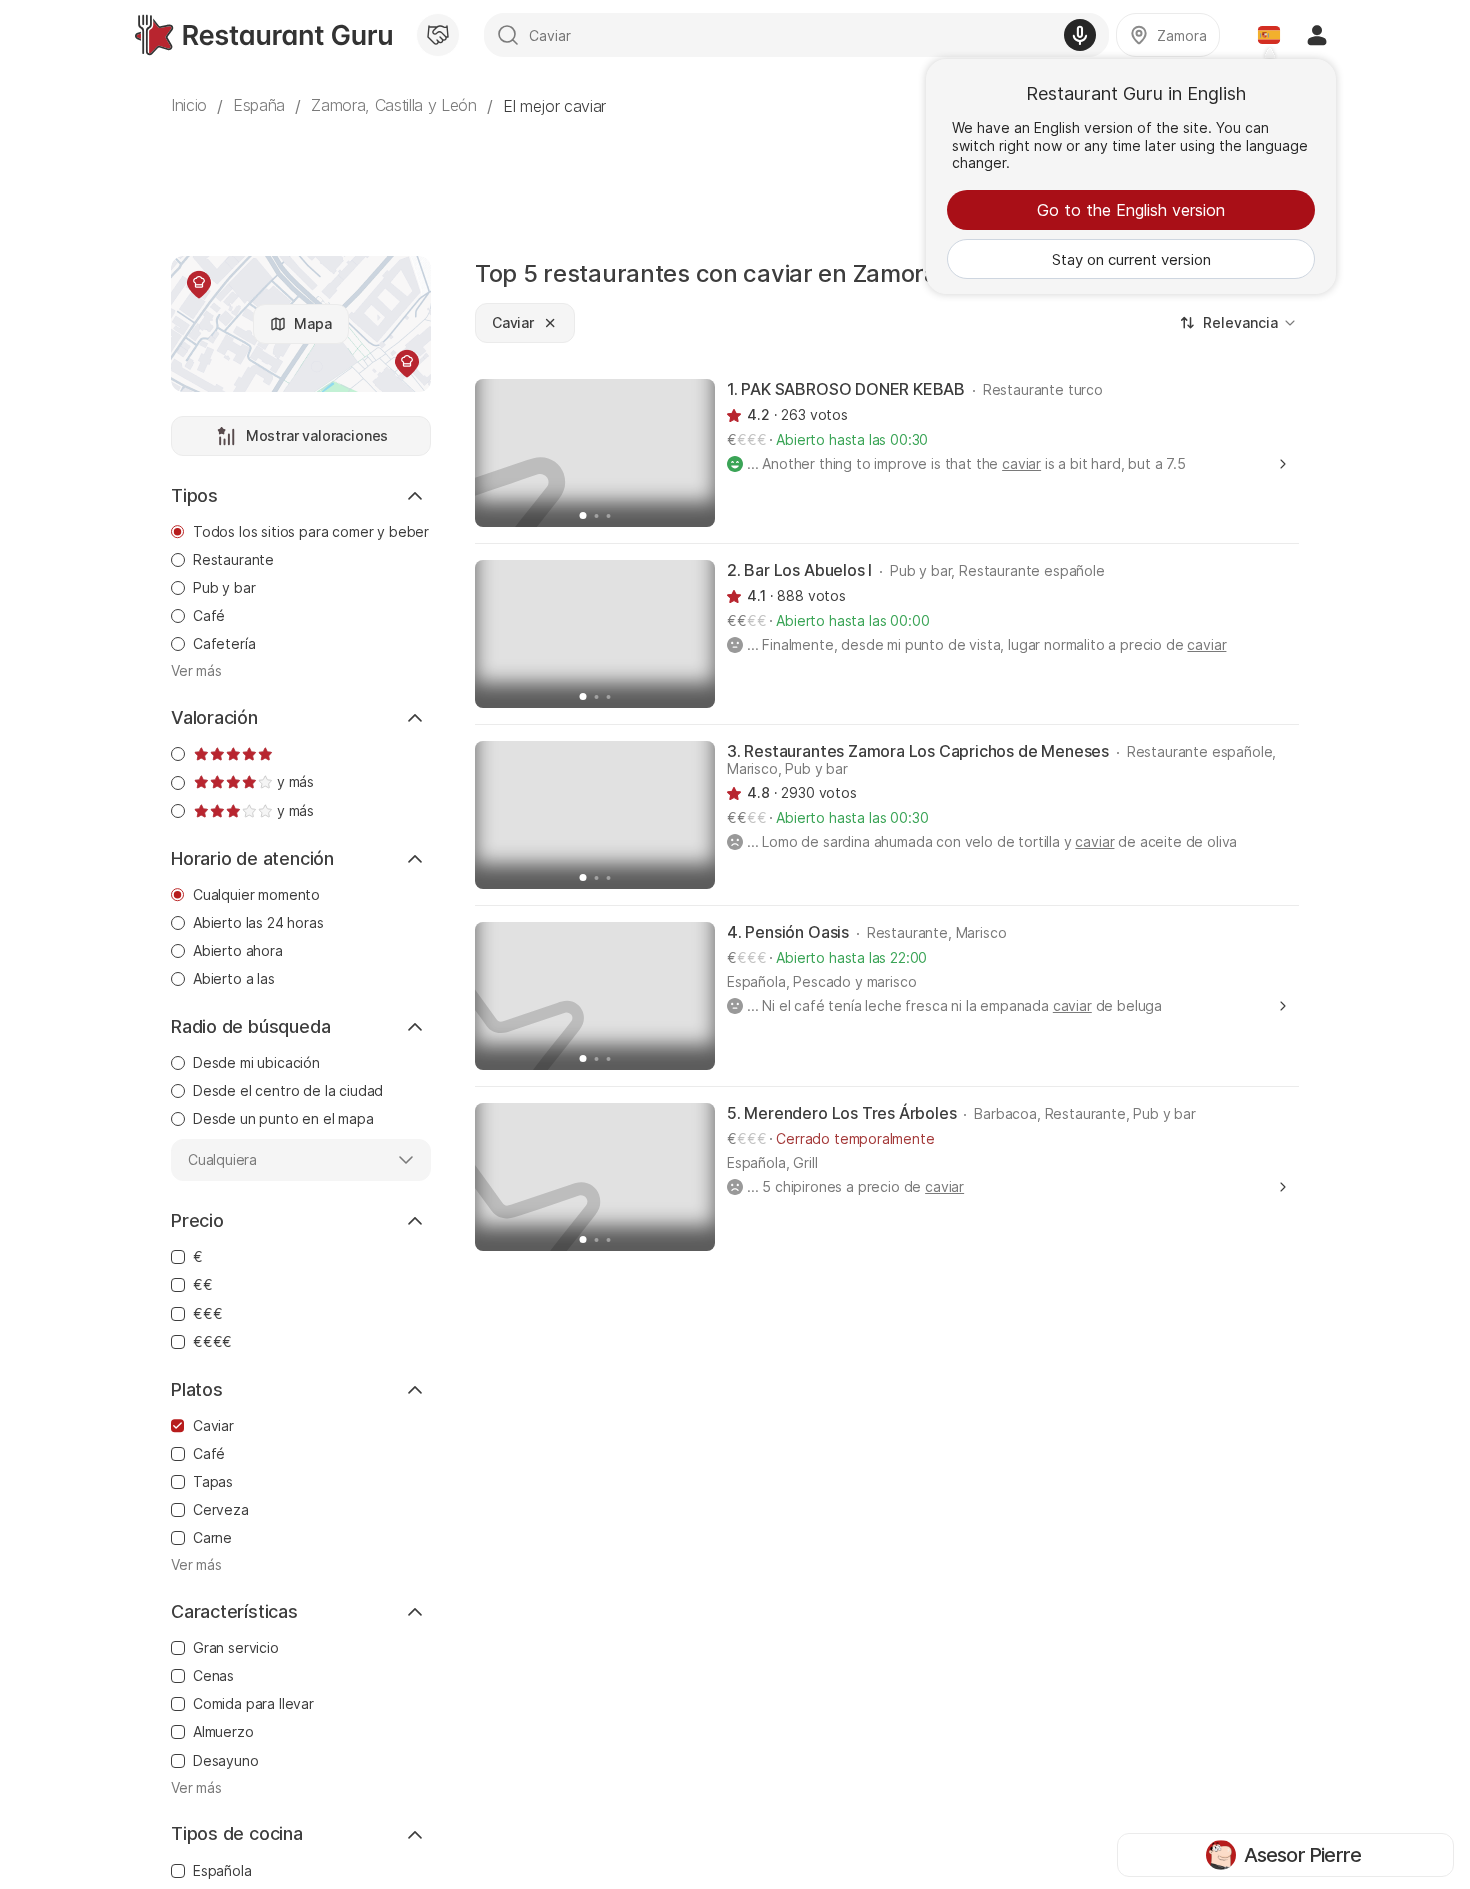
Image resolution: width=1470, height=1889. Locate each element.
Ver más (196, 671)
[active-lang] (1269, 35)
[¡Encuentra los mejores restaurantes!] (263, 35)
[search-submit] (508, 35)
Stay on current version (1131, 259)
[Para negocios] (438, 35)
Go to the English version (1131, 210)
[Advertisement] (735, 175)
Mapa (312, 323)
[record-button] (1080, 35)
